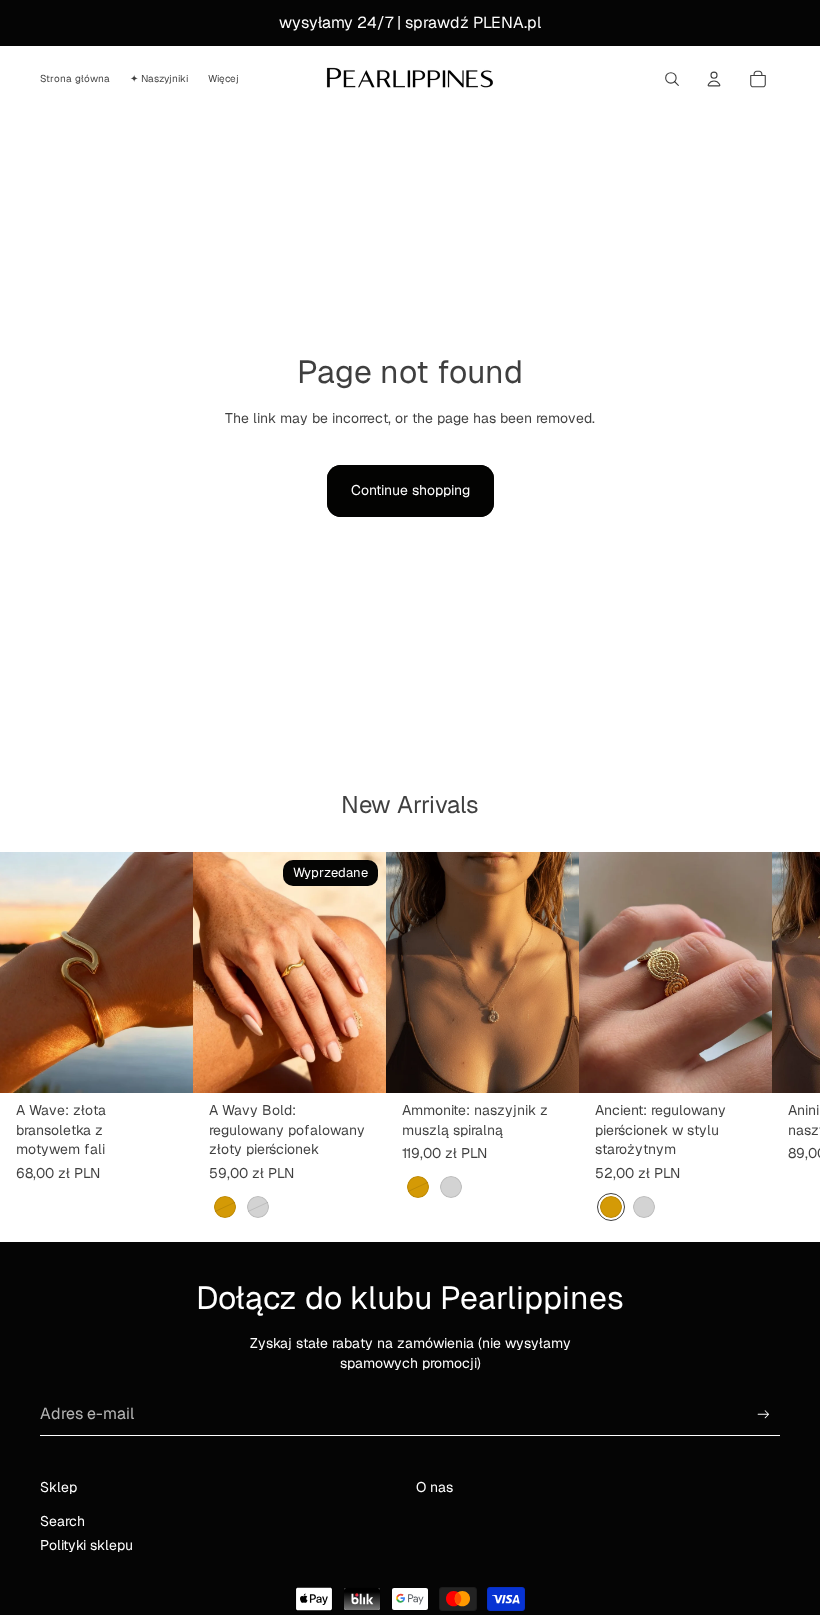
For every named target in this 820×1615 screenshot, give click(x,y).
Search (62, 1521)
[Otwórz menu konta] (714, 79)
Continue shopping (410, 490)
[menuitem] (223, 78)
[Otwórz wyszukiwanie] (672, 79)
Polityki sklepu (86, 1545)
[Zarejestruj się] (763, 1414)
